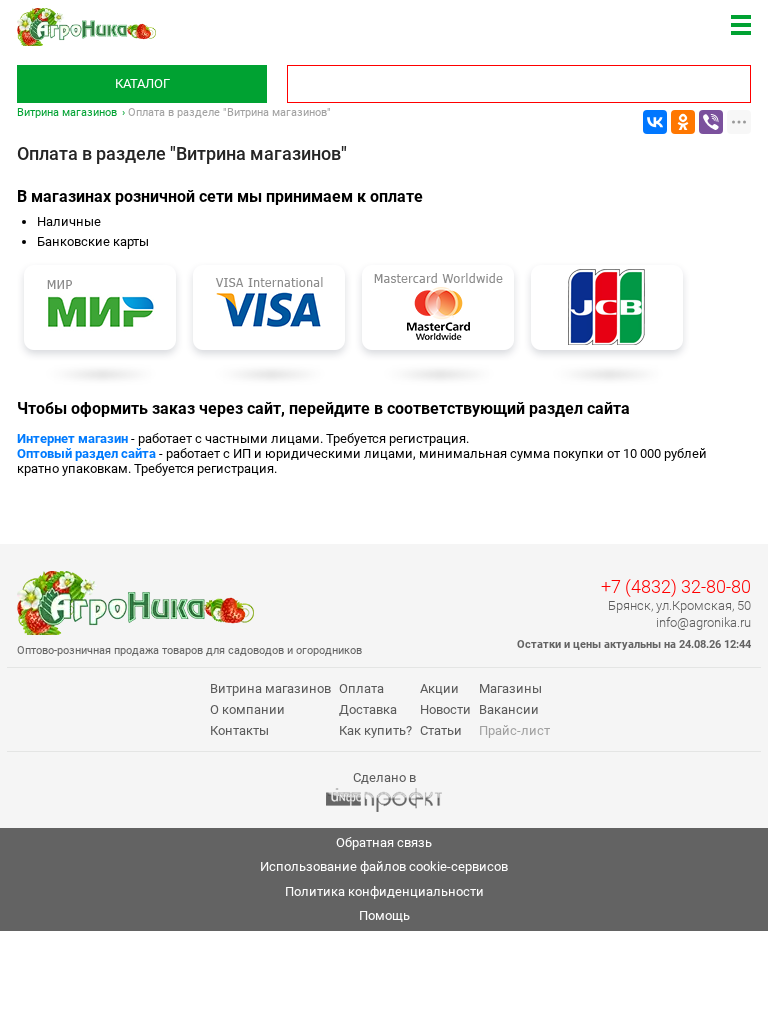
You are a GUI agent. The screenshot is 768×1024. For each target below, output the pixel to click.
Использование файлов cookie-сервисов (384, 866)
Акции (439, 688)
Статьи (441, 730)
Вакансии (509, 709)
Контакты (239, 730)
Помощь (384, 915)
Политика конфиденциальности (384, 891)
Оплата (361, 688)
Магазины (510, 688)
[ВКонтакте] (655, 122)
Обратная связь (384, 842)
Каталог (142, 83)
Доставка (368, 709)
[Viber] (711, 122)
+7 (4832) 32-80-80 (676, 586)
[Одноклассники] (683, 122)
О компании (247, 709)
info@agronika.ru (703, 622)
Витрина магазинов (67, 112)
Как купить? (375, 730)
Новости (445, 709)
